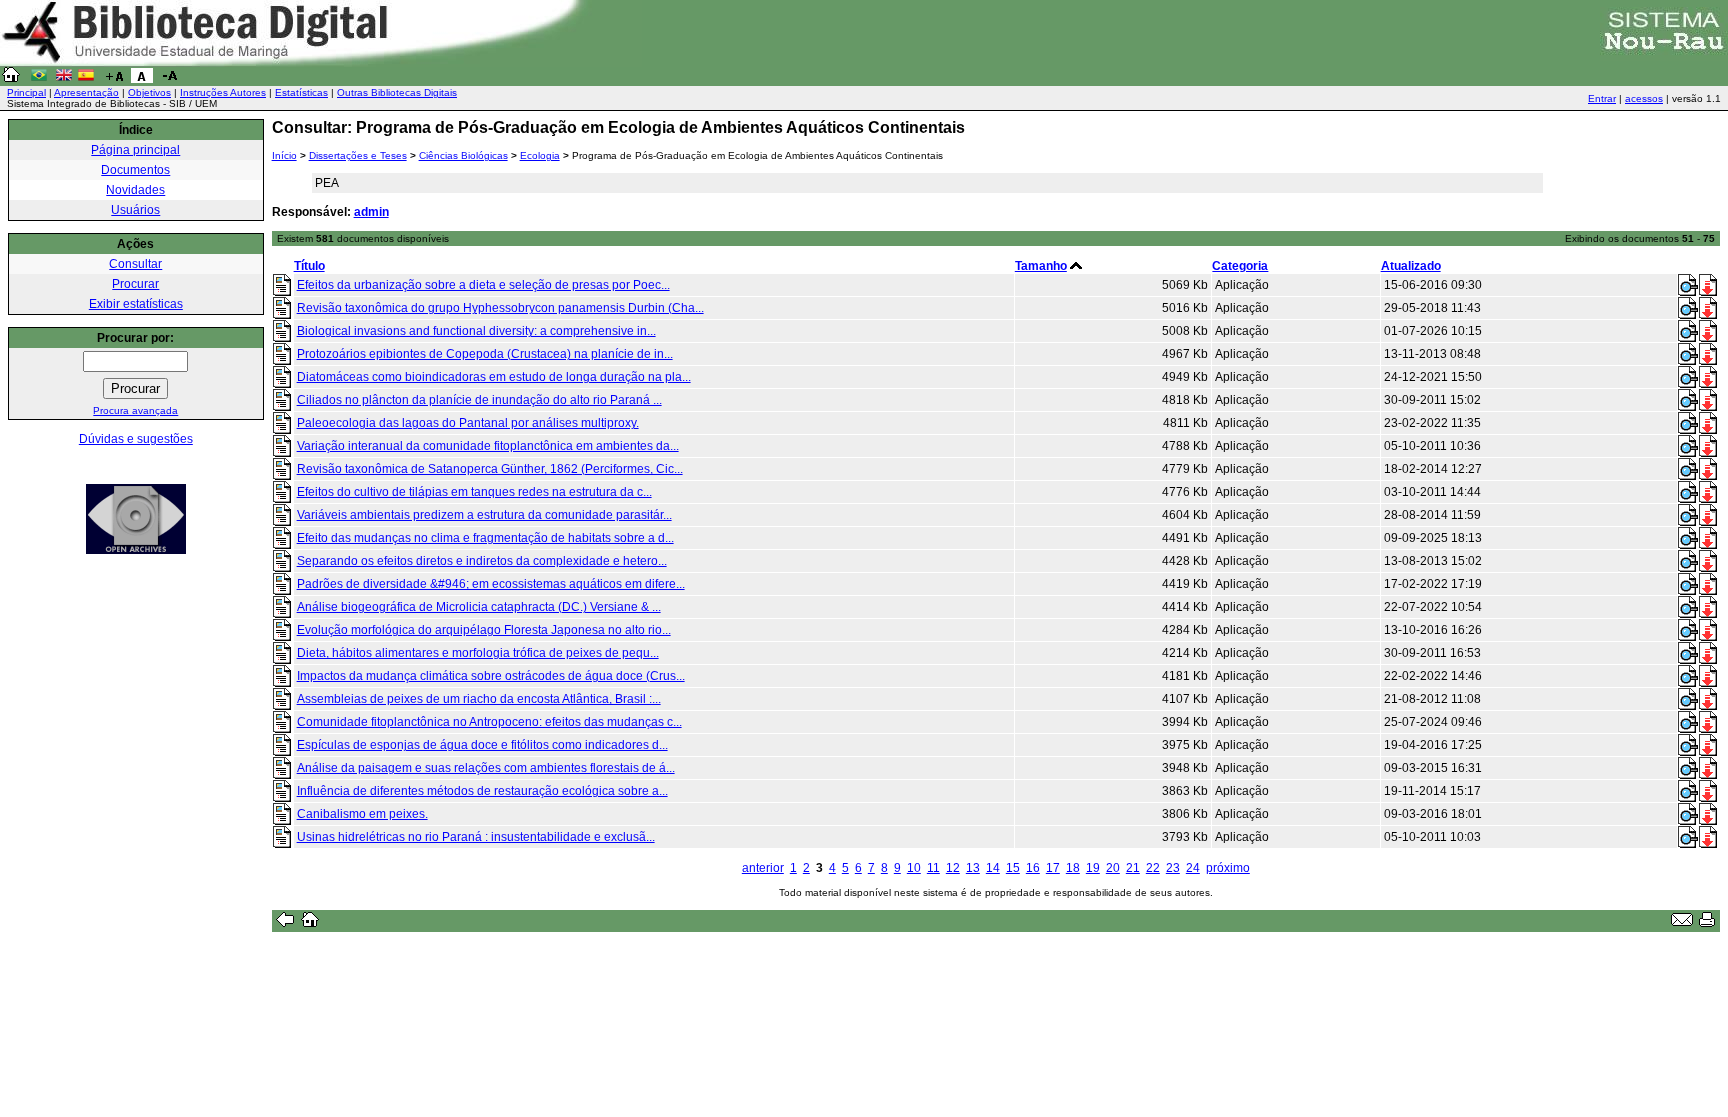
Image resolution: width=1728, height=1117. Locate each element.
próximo (1228, 868)
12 (953, 868)
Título (309, 266)
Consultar (135, 264)
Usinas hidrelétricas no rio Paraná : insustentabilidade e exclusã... (476, 837)
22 (1153, 868)
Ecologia (540, 155)
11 (933, 868)
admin (371, 212)
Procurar (135, 284)
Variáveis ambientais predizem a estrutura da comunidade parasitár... (484, 515)
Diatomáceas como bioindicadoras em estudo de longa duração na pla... (494, 377)
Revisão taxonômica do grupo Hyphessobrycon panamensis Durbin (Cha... (500, 308)
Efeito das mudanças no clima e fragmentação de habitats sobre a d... (485, 538)
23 (1173, 868)
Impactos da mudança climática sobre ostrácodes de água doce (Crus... (491, 676)
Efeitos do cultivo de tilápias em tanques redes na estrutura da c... (474, 492)
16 (1033, 868)
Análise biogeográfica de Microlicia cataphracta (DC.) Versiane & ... (479, 607)
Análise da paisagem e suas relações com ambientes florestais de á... (486, 768)
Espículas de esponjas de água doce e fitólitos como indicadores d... (482, 745)
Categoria (1240, 266)
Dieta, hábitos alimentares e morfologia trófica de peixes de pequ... (478, 653)
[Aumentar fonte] (114, 79)
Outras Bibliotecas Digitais (397, 92)
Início (284, 155)
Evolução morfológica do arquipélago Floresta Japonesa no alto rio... (484, 630)
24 (1193, 868)
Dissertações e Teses (358, 155)
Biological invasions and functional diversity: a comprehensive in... (476, 331)
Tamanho (1041, 266)
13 (973, 868)
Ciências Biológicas (463, 155)
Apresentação (86, 92)
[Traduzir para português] (39, 79)
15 (1013, 868)
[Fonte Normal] (142, 79)
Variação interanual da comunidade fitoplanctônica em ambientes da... (488, 446)
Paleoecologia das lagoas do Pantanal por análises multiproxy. (468, 423)
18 (1073, 868)
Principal (26, 92)
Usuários (135, 210)
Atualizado (1411, 266)
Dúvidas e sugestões (136, 439)
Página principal (135, 150)
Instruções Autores (223, 92)
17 (1053, 868)
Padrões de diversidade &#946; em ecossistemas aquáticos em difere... (491, 584)
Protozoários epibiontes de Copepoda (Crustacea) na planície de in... (485, 354)
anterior (763, 868)
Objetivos (149, 92)
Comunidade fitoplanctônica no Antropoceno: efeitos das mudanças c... (489, 722)
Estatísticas (301, 92)
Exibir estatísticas (136, 304)
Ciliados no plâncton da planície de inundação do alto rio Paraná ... (479, 400)
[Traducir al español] (86, 79)
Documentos (135, 170)
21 (1133, 868)
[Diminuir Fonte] (170, 79)
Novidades (135, 190)
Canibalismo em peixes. (362, 814)
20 (1113, 868)
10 (914, 868)
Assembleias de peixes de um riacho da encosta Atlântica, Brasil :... (479, 699)
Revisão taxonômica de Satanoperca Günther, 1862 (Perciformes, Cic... (490, 469)
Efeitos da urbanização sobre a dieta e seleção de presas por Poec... (483, 285)
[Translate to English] (64, 79)
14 (993, 868)
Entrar (1602, 98)
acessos (1644, 98)
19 (1093, 868)
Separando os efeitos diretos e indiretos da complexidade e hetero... (482, 561)
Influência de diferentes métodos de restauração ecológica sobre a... (482, 791)
